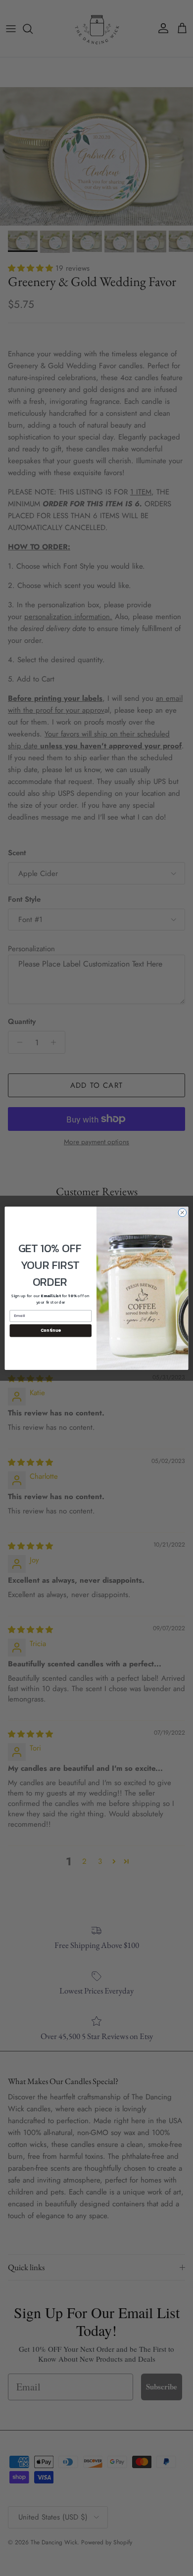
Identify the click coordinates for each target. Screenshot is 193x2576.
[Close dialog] (182, 1212)
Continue (51, 1330)
